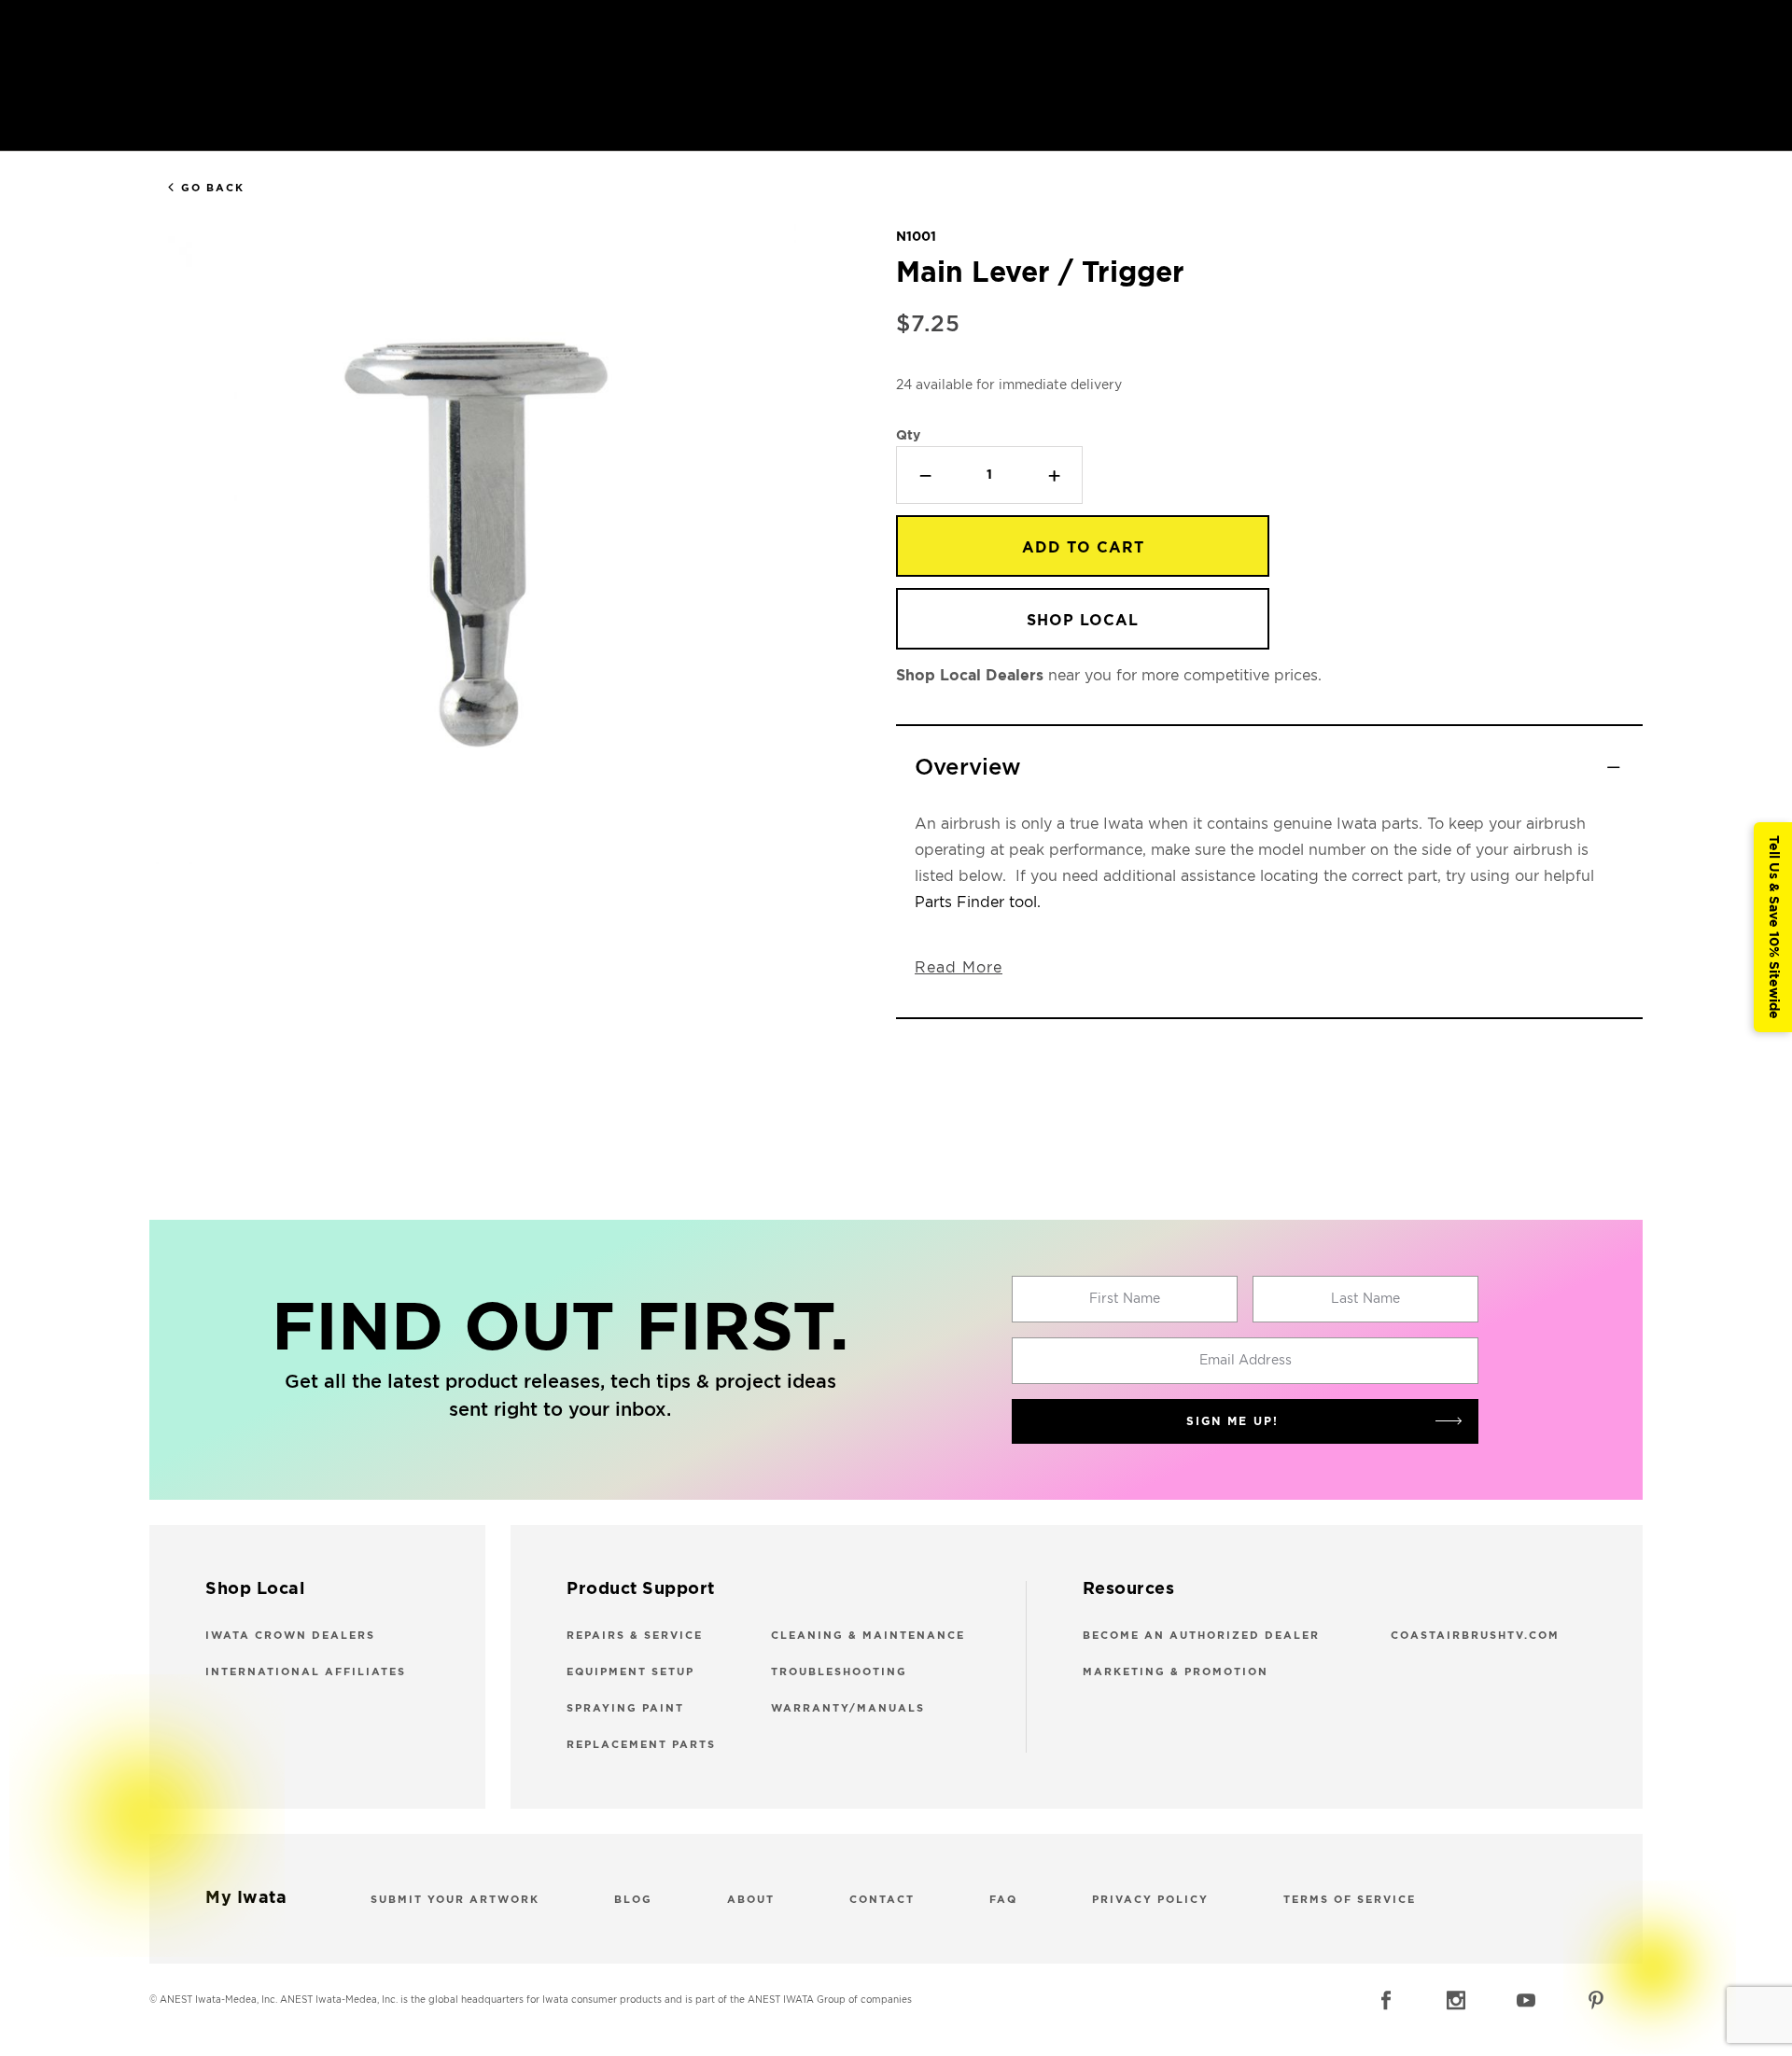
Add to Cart (1083, 548)
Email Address (1246, 1361)
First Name (1125, 1299)
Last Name (1365, 1299)
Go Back (213, 188)
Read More (959, 968)
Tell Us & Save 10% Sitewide (1773, 927)
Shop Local (1083, 621)
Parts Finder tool (976, 902)
